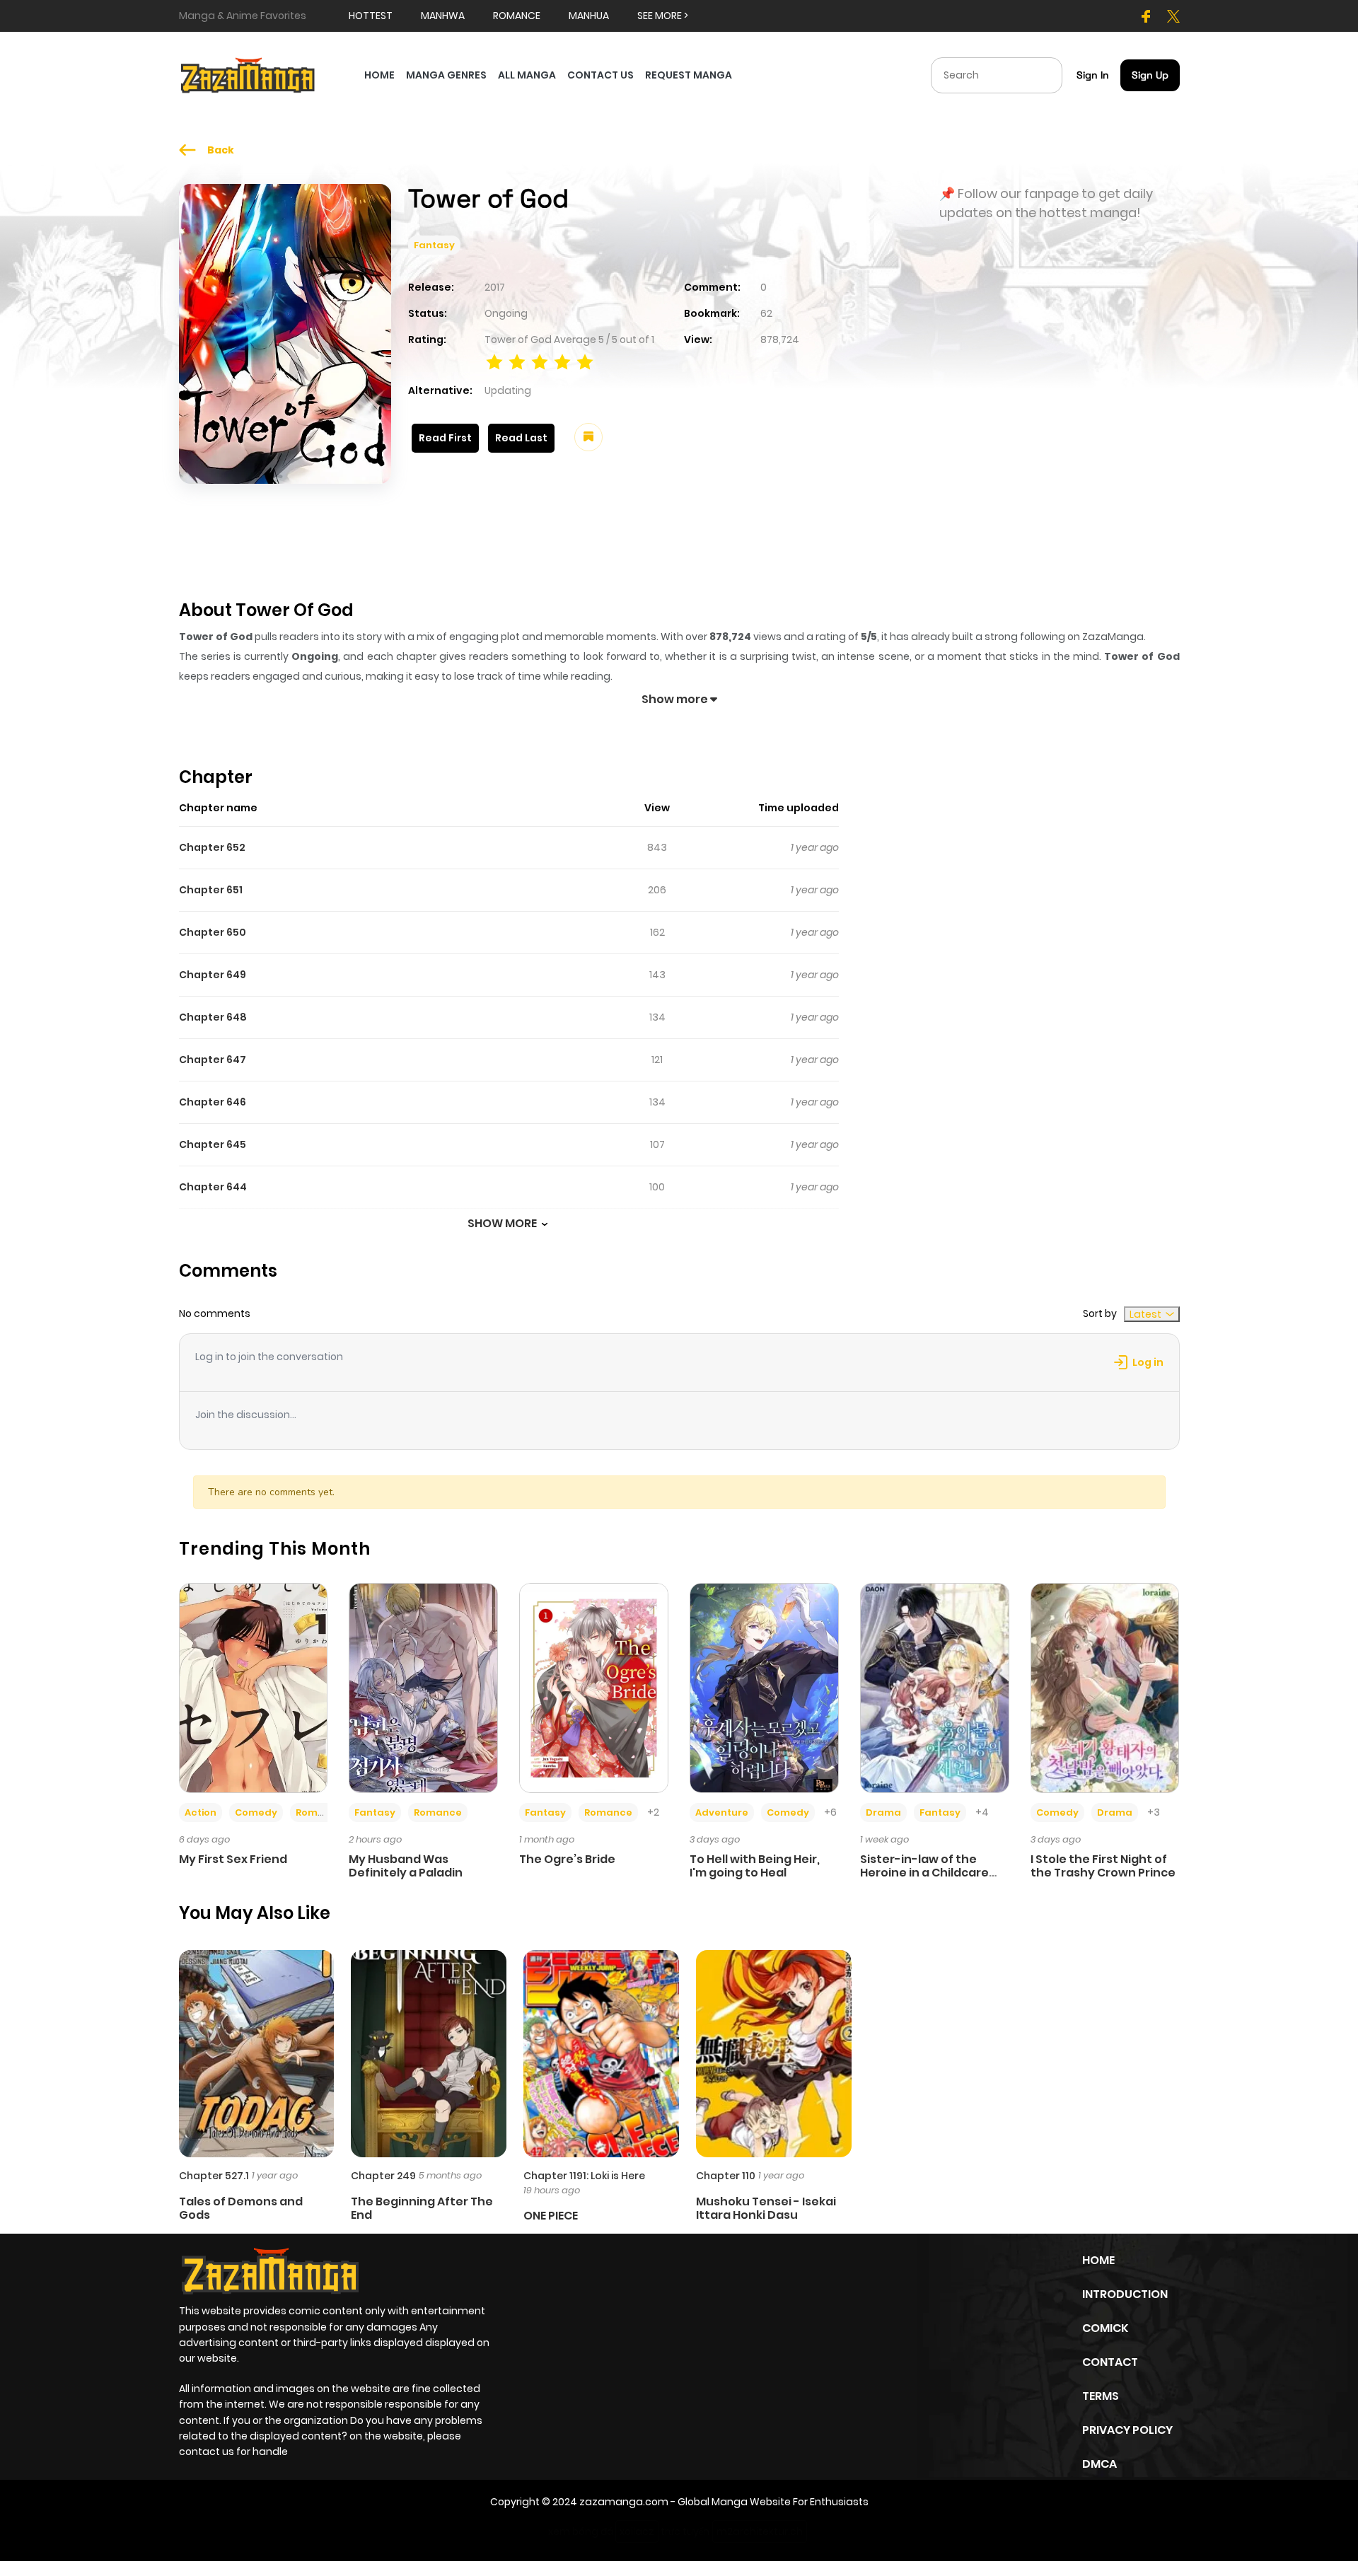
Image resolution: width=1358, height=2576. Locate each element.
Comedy (256, 1812)
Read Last (521, 438)
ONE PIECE (551, 2216)
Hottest (371, 16)
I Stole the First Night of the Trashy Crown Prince (1103, 1866)
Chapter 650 (213, 932)
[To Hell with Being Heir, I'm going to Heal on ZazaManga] (764, 1687)
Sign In (1093, 75)
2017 (495, 287)
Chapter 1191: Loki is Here (584, 2176)
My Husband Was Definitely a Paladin (406, 1866)
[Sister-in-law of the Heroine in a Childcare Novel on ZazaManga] (935, 1687)
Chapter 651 (211, 890)
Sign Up (1150, 75)
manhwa (443, 16)
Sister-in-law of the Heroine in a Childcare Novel (924, 1873)
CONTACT (1110, 2362)
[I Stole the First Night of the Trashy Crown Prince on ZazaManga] (1105, 1687)
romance (517, 16)
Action (201, 1812)
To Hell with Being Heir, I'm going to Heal (755, 1866)
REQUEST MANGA (689, 75)
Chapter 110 (726, 2176)
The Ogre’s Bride (567, 1859)
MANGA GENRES (446, 75)
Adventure (722, 1812)
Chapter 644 (213, 1187)
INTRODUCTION (1125, 2294)
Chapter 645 (213, 1144)
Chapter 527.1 (214, 2176)
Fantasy (434, 245)
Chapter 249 (383, 2176)
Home (1098, 2260)
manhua (589, 16)
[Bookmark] (588, 437)
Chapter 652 (212, 847)
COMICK (1105, 2328)
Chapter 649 (213, 975)
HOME (379, 75)
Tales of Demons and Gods (241, 2208)
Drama (883, 1812)
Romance (320, 1812)
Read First (445, 438)
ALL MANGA (527, 75)
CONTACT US (600, 75)
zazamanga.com (624, 2502)
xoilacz (637, 2531)
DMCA (1099, 2464)
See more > (663, 16)
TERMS (1101, 2396)
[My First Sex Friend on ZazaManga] (254, 1687)
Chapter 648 (213, 1017)
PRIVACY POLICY (1127, 2430)
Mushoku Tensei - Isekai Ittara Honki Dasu (766, 2208)
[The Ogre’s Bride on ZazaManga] (594, 1687)
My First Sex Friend (233, 1859)
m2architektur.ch (760, 2531)
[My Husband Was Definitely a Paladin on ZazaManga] (423, 1687)
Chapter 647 (213, 1060)
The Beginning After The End (422, 2208)
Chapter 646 (213, 1102)
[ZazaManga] (248, 74)
